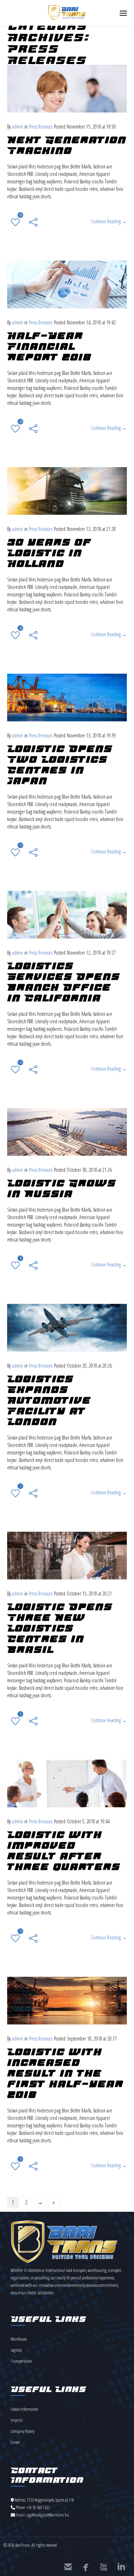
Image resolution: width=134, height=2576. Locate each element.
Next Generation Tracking (67, 145)
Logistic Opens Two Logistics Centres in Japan (60, 765)
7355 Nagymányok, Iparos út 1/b (50, 2500)
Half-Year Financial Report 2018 (49, 346)
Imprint (17, 2420)
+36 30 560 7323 (38, 2507)
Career (15, 2442)
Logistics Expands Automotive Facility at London (49, 1400)
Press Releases (41, 127)
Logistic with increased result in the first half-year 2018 (65, 2073)
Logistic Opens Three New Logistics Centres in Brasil (60, 1628)
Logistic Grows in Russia (61, 1188)
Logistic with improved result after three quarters (64, 1851)
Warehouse (19, 2339)
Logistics (16, 2350)
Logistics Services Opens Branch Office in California (63, 982)
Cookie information (24, 2409)
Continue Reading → (109, 221)
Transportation (21, 2361)
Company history (23, 2431)
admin (18, 127)
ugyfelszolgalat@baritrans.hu (48, 2515)
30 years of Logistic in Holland (49, 553)
